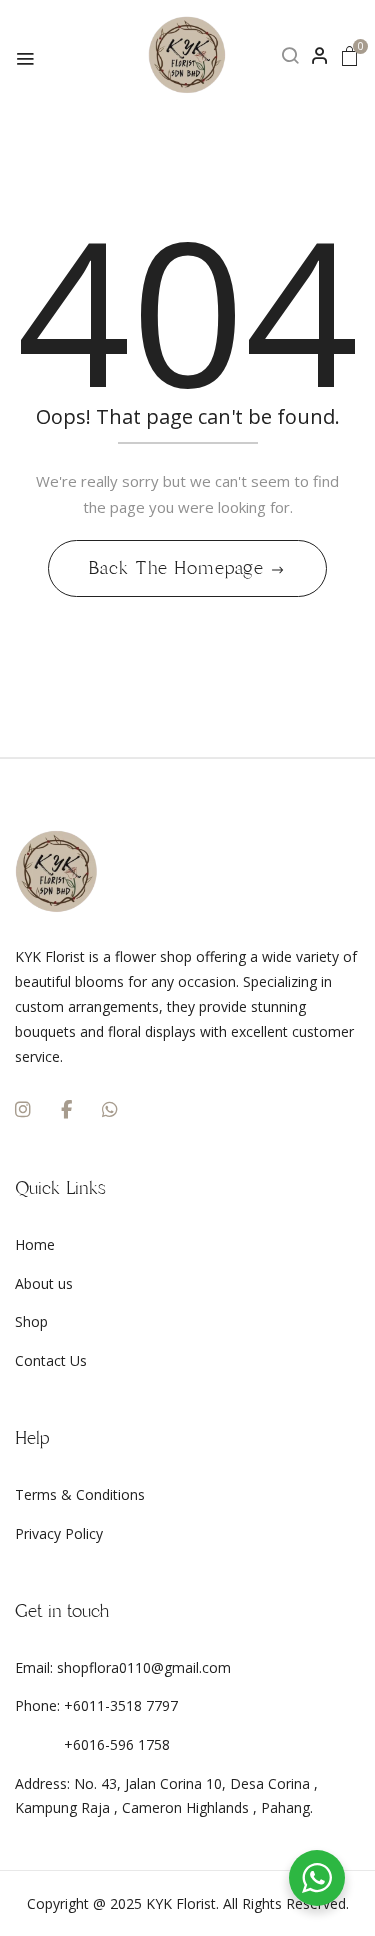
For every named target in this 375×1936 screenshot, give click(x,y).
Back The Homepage (179, 568)
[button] (350, 55)
